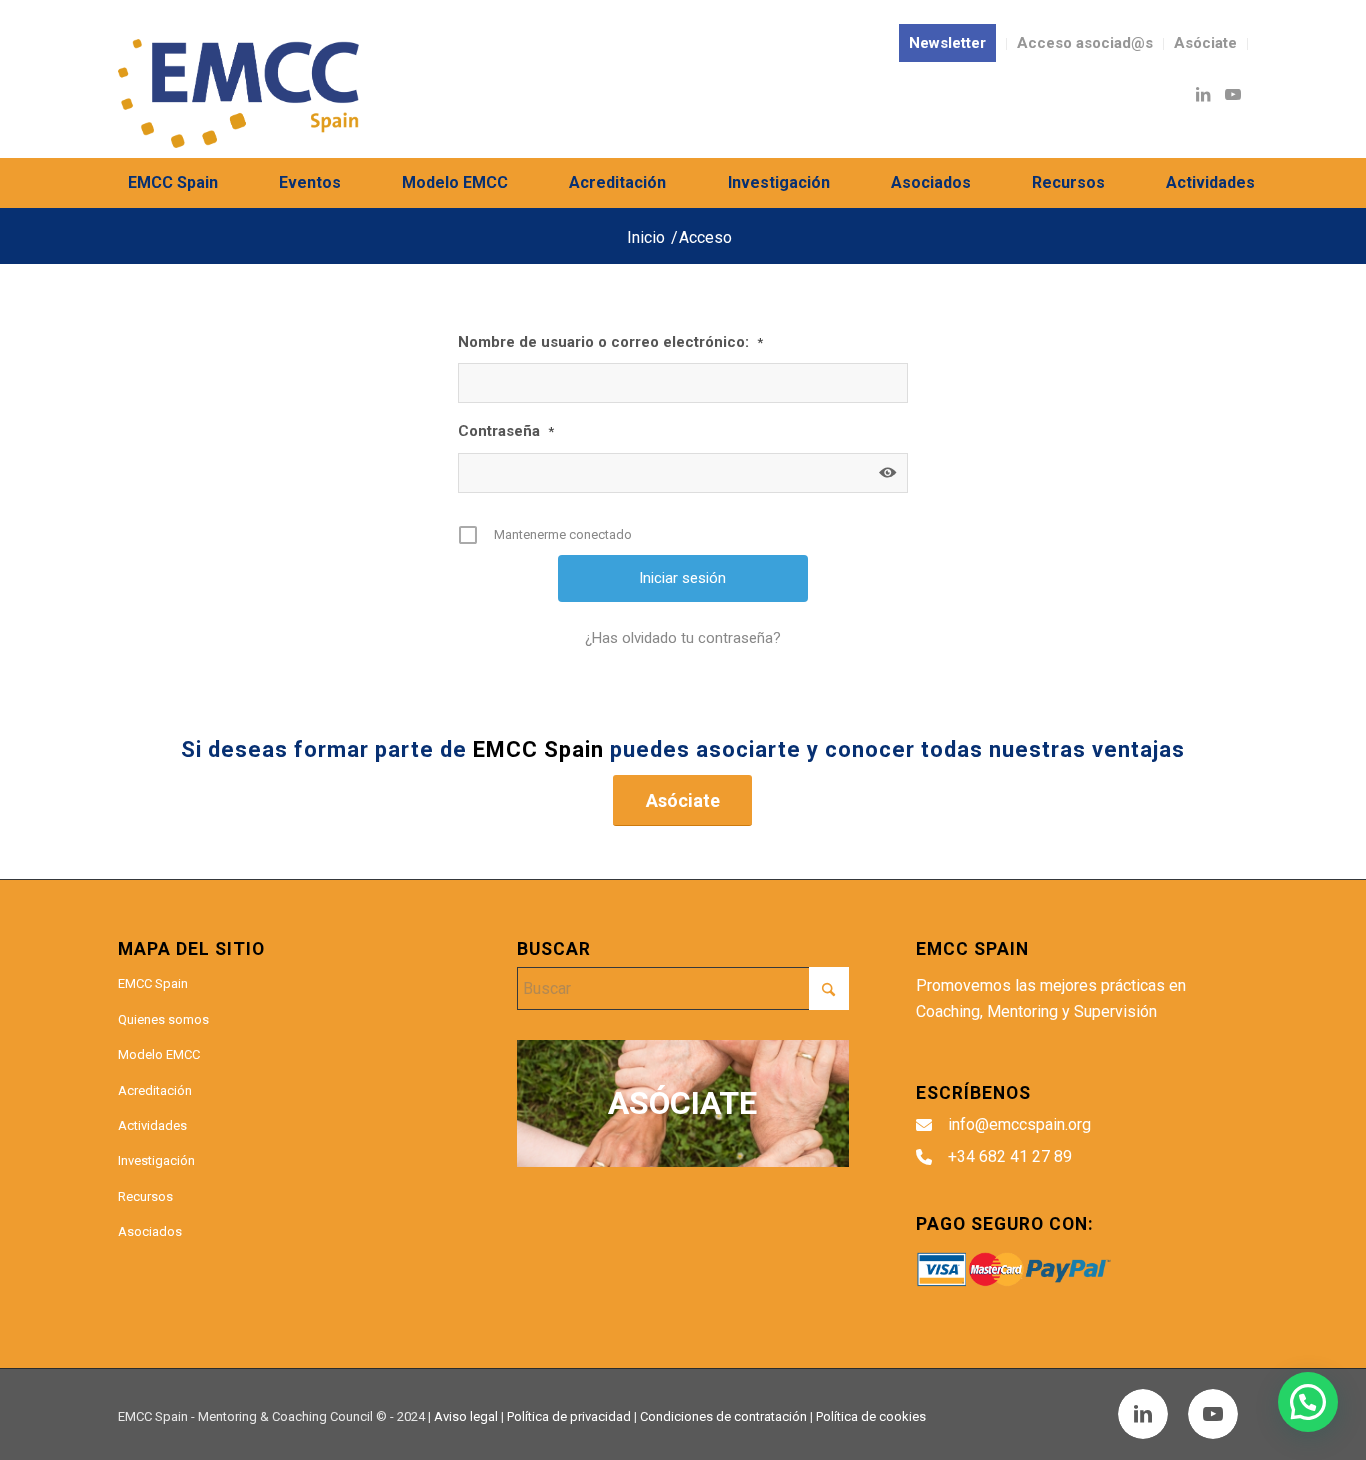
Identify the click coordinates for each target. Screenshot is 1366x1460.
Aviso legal (466, 1416)
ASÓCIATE (682, 1103)
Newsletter (947, 43)
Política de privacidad (569, 1416)
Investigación (156, 1160)
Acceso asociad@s (1085, 43)
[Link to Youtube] (1233, 94)
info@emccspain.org (1019, 1124)
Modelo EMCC (159, 1054)
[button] (1308, 1402)
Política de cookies (871, 1416)
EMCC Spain (153, 983)
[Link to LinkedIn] (1203, 94)
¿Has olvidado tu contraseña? (683, 638)
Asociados (150, 1231)
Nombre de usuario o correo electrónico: (610, 342)
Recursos (145, 1196)
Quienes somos (163, 1019)
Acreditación (155, 1090)
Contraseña (506, 431)
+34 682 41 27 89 (1010, 1156)
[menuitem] (948, 44)
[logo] (238, 93)
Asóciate (1205, 43)
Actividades (152, 1125)
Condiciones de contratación (723, 1416)
